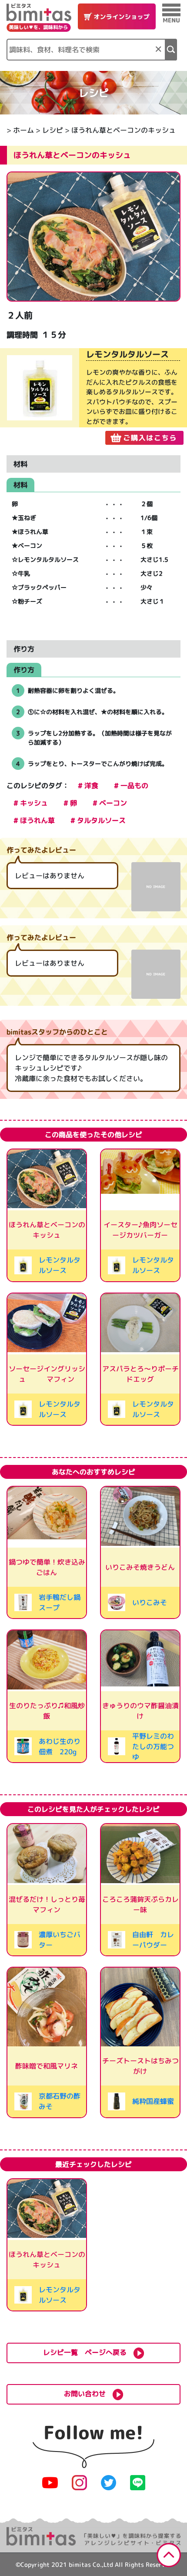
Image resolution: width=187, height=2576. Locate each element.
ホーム (23, 130)
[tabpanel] (93, 396)
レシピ (53, 130)
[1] (171, 50)
